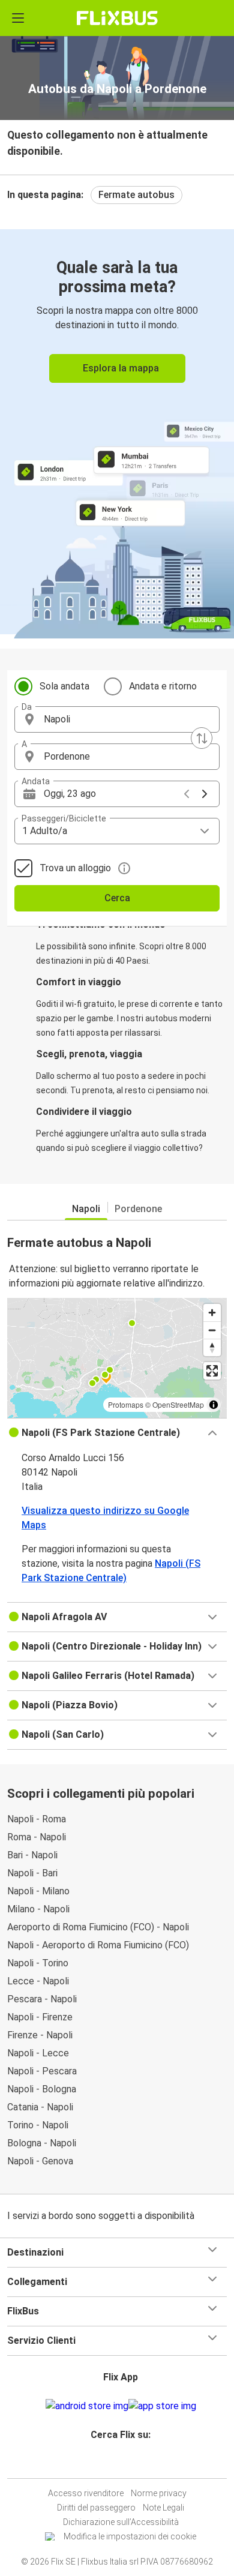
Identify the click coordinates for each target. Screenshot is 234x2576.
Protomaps (126, 1404)
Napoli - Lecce (38, 2053)
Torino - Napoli (38, 2125)
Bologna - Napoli (42, 2143)
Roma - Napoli (37, 1837)
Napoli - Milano (38, 1891)
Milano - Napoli (38, 1909)
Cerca (117, 898)
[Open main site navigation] (18, 18)
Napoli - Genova (40, 2161)
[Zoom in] (212, 1313)
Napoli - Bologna (42, 2089)
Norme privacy (159, 2493)
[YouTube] (119, 2463)
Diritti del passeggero (96, 2508)
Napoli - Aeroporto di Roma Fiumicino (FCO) (98, 1945)
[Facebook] (112, 2463)
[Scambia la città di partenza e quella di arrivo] (202, 738)
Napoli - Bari (32, 1873)
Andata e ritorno (163, 686)
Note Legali (163, 2508)
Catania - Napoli (40, 2107)
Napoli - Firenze (40, 2017)
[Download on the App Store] (162, 2406)
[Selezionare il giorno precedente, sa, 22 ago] (187, 794)
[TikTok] (130, 2463)
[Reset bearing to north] (212, 1347)
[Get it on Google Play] (87, 2406)
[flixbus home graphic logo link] (117, 18)
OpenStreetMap (178, 1404)
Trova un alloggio (75, 868)
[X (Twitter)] (126, 2463)
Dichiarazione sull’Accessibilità (121, 2522)
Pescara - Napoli (42, 1999)
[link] (117, 432)
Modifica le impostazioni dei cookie (130, 2536)
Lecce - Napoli (38, 1981)
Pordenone (138, 1209)
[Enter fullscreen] (212, 1371)
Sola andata (64, 686)
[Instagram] (115, 2463)
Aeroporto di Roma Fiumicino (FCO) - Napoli (98, 1927)
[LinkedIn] (122, 2463)
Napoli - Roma (37, 1819)
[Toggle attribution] (214, 1405)
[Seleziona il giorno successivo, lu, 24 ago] (205, 794)
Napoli (86, 1209)
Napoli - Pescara (42, 2071)
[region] (117, 1358)
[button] (117, 719)
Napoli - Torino (38, 1963)
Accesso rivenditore (86, 2493)
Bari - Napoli (32, 1855)
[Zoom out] (212, 1330)
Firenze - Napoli (40, 2035)
